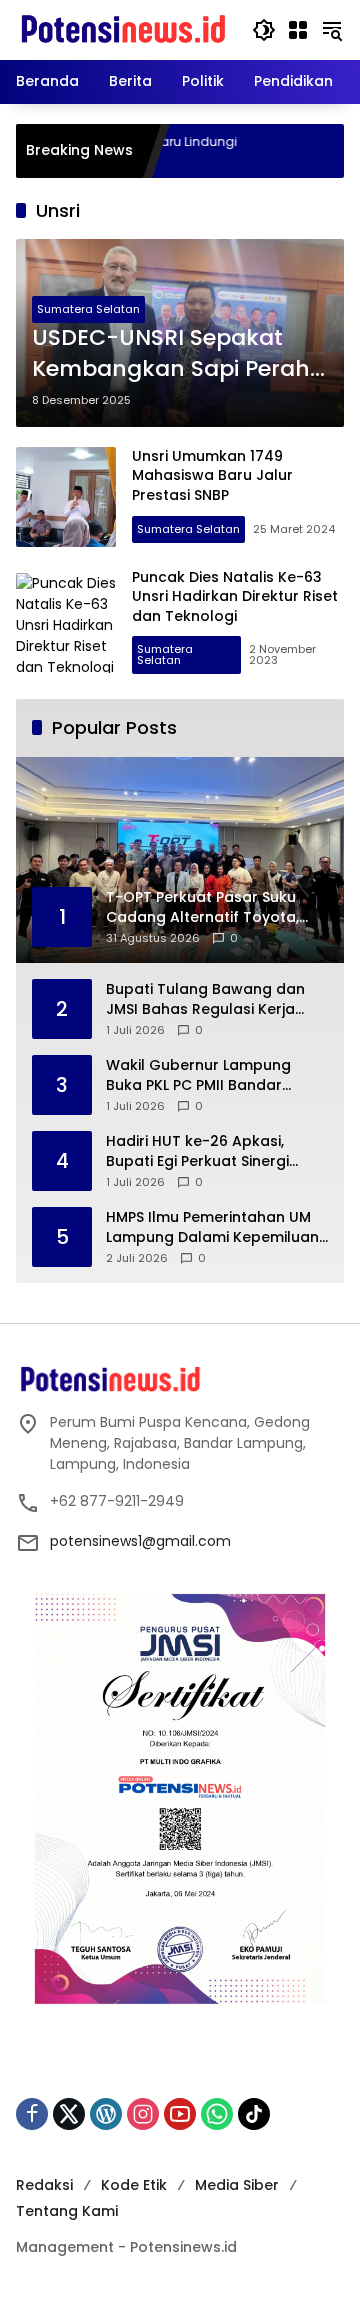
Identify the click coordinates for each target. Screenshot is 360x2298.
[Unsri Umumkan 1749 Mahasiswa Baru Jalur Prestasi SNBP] (66, 497)
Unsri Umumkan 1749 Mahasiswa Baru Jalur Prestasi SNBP (212, 475)
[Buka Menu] (298, 30)
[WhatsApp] (217, 2114)
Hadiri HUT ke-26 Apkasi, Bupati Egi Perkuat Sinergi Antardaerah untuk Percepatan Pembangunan (204, 1151)
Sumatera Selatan (88, 309)
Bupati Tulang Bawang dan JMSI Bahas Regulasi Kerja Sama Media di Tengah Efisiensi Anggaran (205, 999)
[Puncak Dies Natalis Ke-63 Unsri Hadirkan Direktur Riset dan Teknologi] (66, 623)
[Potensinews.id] (124, 29)
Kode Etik (134, 2185)
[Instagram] (143, 2114)
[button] (264, 30)
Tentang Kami (67, 2211)
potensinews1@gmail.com (140, 1541)
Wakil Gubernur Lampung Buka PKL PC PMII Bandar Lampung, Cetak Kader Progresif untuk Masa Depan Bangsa (209, 1075)
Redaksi (44, 2185)
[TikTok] (254, 2114)
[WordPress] (106, 2114)
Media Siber (237, 2185)
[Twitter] (69, 2114)
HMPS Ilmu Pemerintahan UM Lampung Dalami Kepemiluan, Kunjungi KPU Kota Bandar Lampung (214, 1227)
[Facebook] (32, 2114)
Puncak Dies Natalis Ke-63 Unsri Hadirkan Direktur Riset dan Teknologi (235, 596)
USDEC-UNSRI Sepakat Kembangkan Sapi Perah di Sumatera (171, 354)
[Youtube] (180, 2114)
